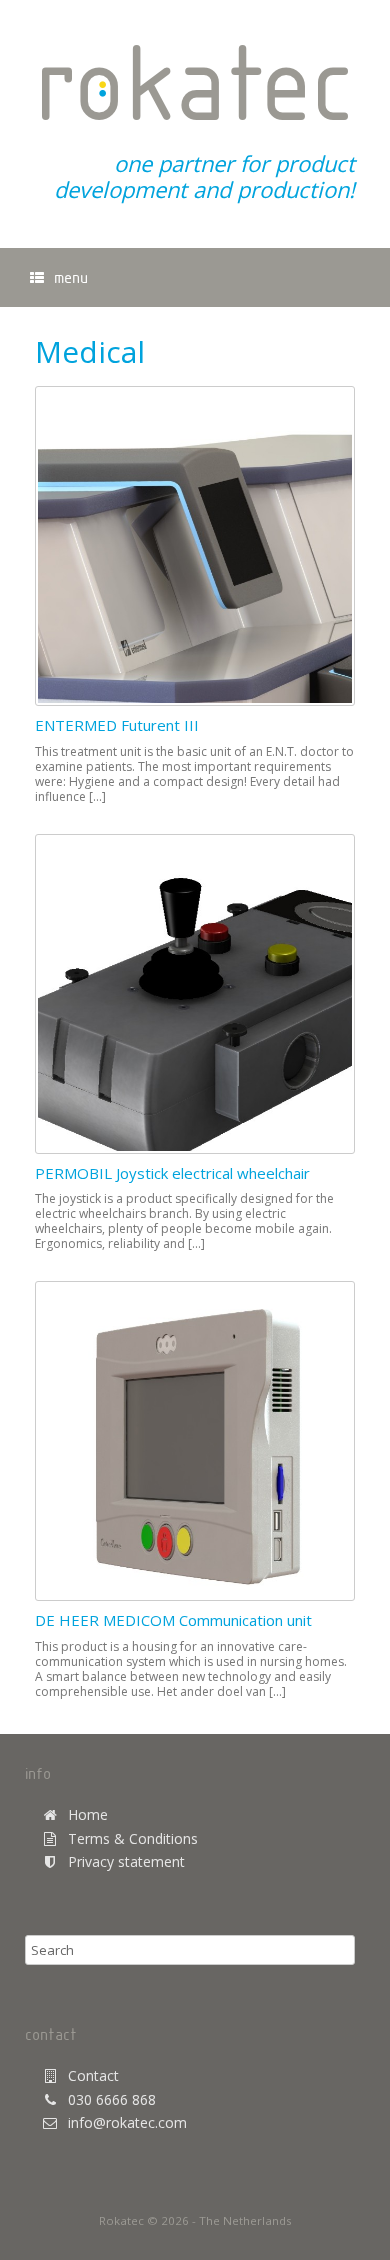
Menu (71, 277)
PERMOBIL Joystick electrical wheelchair (172, 1173)
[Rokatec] (195, 82)
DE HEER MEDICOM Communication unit (173, 1620)
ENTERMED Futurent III (117, 725)
